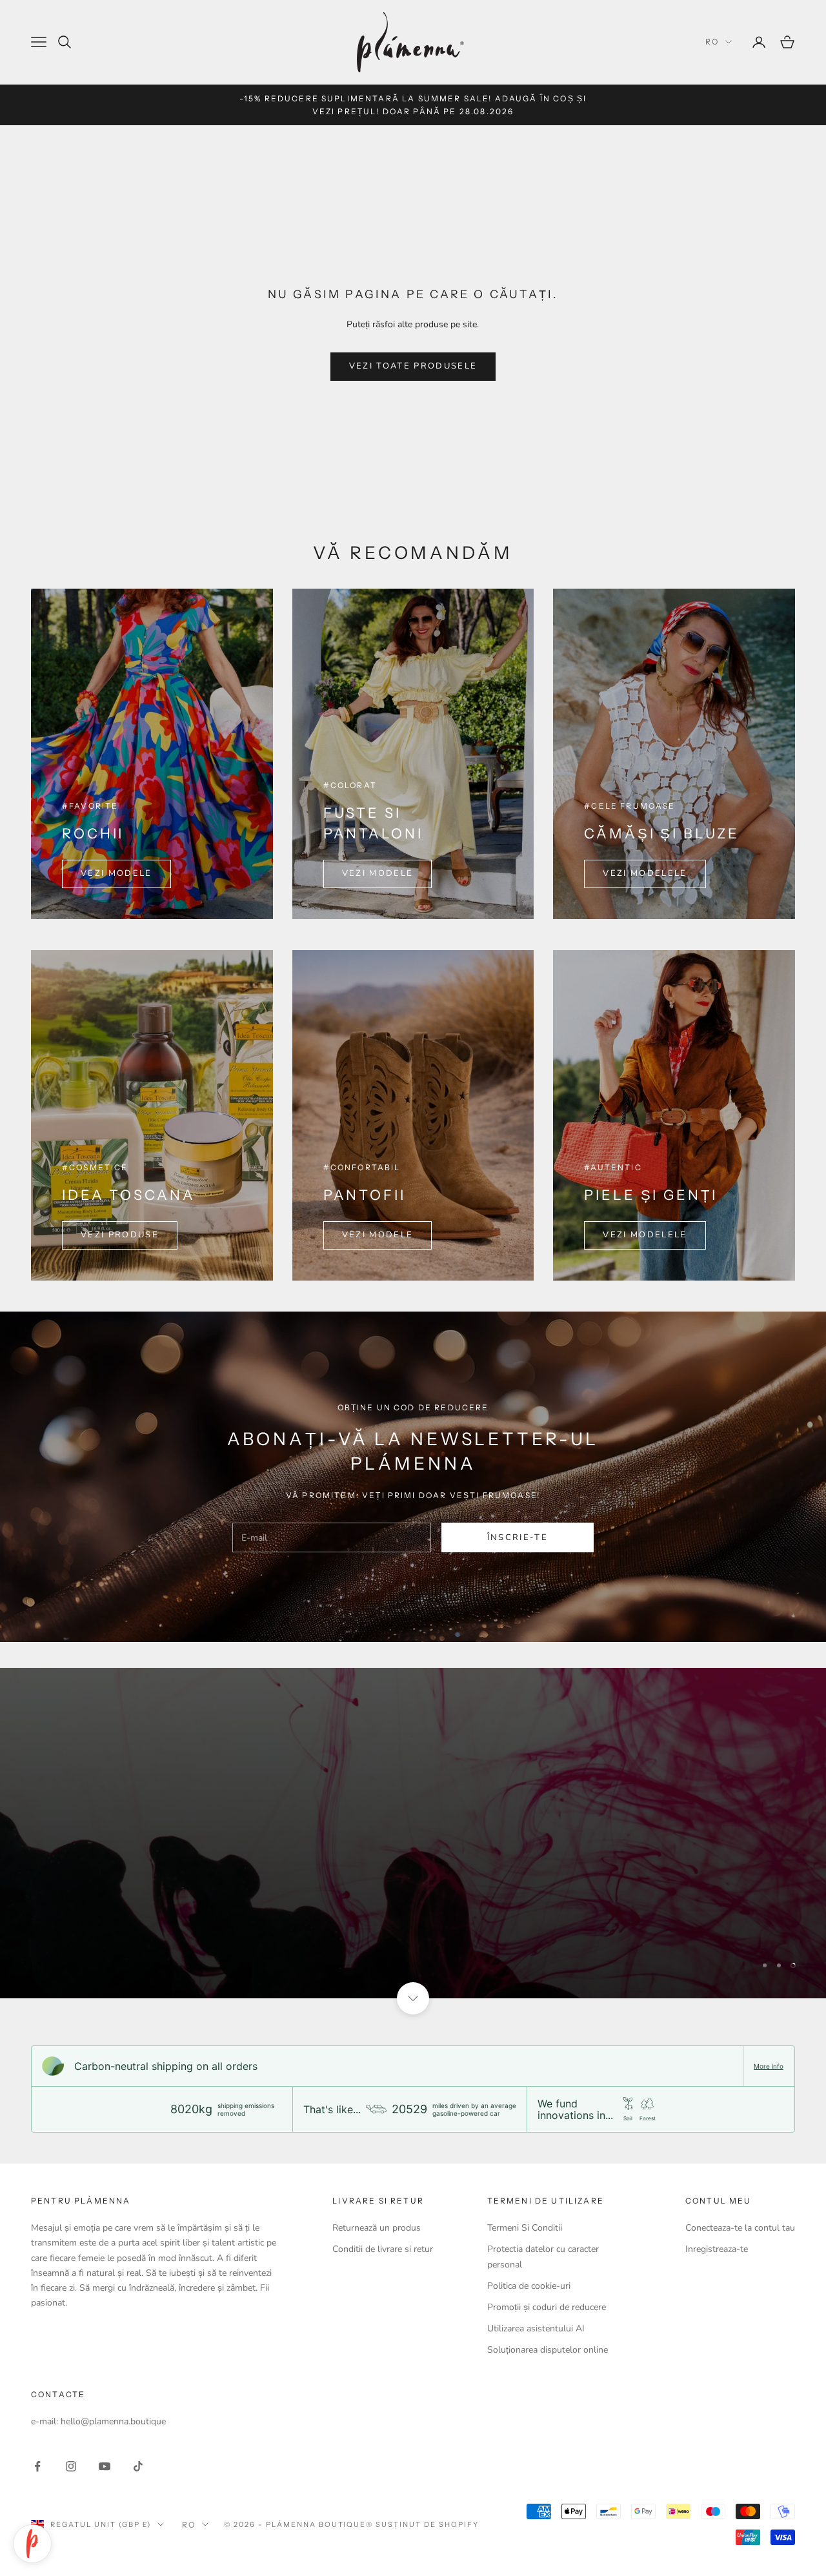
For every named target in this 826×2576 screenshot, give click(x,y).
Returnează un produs (377, 2228)
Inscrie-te (683, 2520)
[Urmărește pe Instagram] (71, 2466)
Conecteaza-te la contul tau (740, 2228)
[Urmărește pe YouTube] (105, 2466)
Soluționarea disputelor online (548, 2350)
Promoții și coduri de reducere (547, 2307)
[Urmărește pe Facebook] (37, 2466)
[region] (413, 1833)
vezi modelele (645, 873)
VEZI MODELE (116, 873)
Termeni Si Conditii (525, 2228)
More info (769, 2066)
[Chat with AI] (32, 2544)
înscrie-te (518, 1537)
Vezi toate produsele (413, 366)
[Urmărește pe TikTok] (138, 2466)
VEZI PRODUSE (120, 1235)
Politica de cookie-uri (529, 2286)
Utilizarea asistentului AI (536, 2328)
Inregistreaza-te (717, 2249)
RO (712, 42)
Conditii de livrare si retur (383, 2249)
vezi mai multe (92, 1869)
